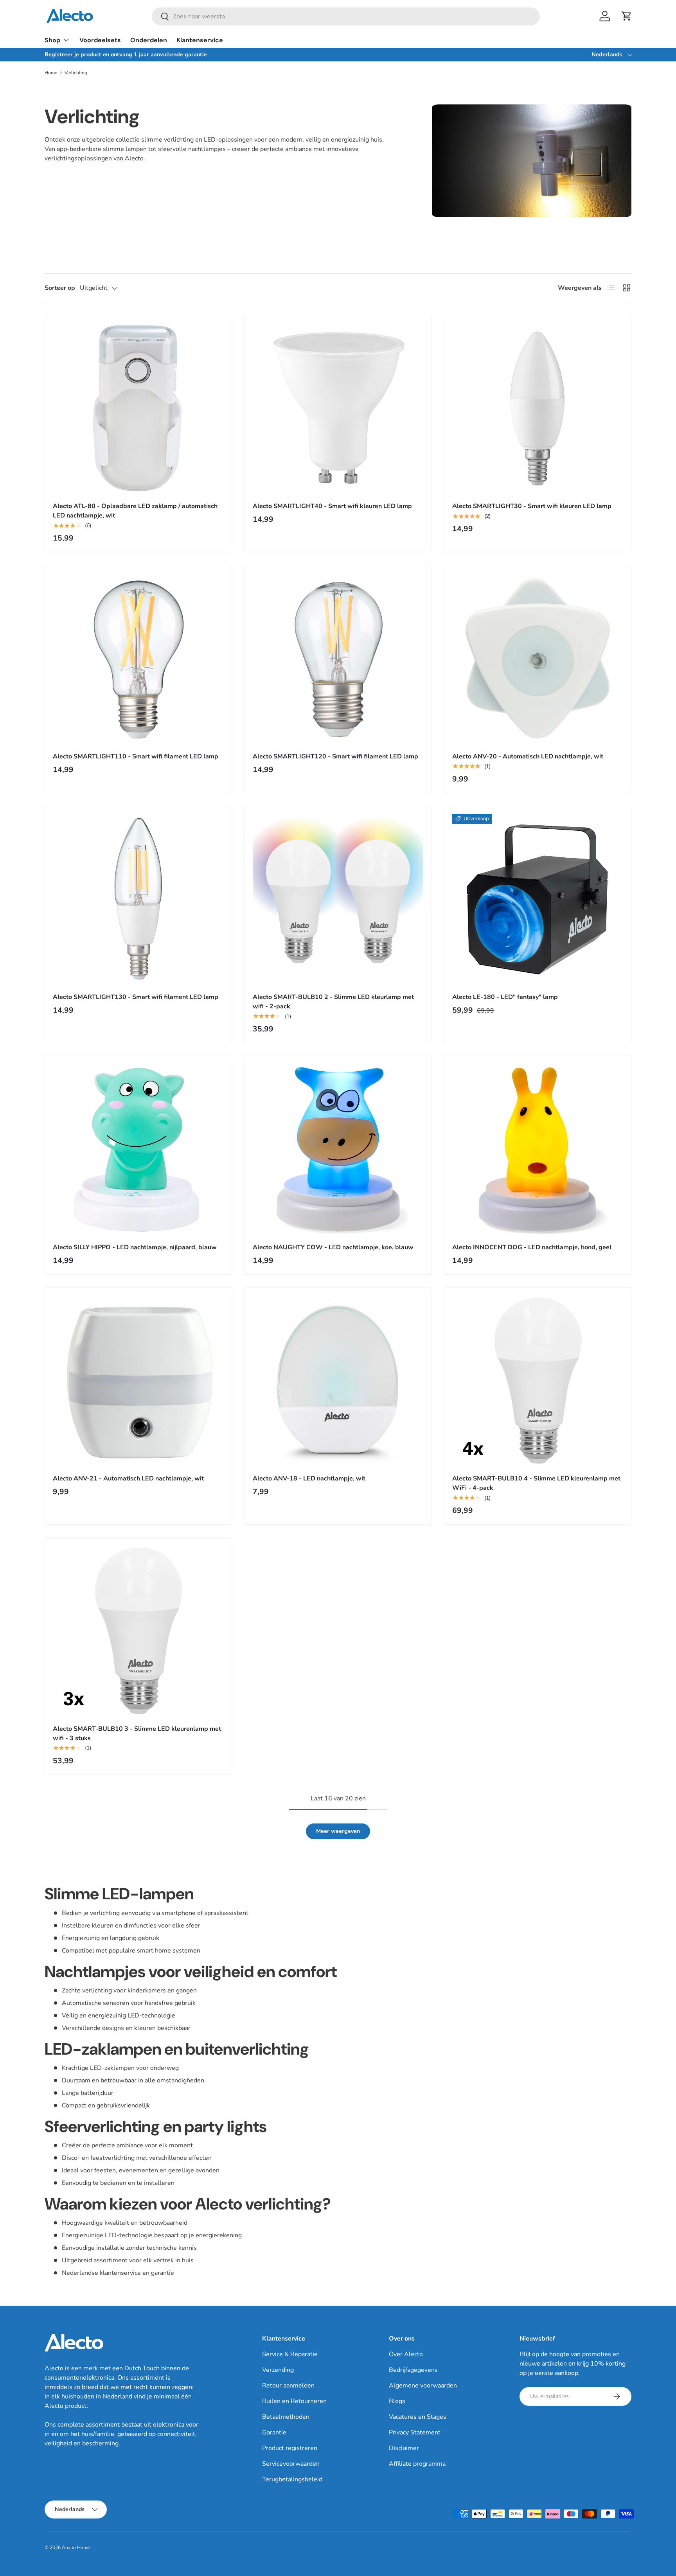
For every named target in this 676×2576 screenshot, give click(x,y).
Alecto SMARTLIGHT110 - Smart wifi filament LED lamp (136, 756)
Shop (52, 40)
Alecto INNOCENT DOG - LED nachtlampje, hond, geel (532, 1247)
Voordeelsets (100, 40)
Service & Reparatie (290, 2354)
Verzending (278, 2370)
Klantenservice (200, 40)
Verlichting (76, 73)
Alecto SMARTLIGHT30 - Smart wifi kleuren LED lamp (532, 506)
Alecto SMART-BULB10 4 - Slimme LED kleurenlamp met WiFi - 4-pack (536, 1483)
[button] (627, 16)
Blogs (397, 2401)
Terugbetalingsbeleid (292, 2479)
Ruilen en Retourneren (294, 2401)
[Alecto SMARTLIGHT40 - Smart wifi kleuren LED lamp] (338, 409)
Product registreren (290, 2448)
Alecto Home (76, 2547)
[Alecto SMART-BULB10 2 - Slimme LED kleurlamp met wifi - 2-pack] (338, 899)
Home (51, 73)
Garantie (274, 2432)
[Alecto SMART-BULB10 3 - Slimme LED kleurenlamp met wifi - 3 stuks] (138, 1631)
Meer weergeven (338, 1831)
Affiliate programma (417, 2464)
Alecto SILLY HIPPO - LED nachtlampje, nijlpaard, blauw (135, 1247)
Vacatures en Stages (418, 2417)
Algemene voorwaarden (423, 2386)
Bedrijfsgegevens (413, 2370)
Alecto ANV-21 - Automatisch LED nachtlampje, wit (128, 1478)
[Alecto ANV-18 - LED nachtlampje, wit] (338, 1381)
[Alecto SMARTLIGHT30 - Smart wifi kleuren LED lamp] (538, 409)
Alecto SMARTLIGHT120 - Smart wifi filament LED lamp (335, 756)
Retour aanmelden (288, 2386)
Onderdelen (149, 40)
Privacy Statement (415, 2432)
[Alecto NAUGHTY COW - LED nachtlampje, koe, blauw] (338, 1149)
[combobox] (346, 16)
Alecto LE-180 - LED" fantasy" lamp (505, 997)
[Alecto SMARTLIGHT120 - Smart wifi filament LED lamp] (338, 658)
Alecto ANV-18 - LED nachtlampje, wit (309, 1478)
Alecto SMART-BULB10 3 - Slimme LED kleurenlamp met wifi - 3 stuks (137, 1734)
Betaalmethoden (286, 2417)
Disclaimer (404, 2448)
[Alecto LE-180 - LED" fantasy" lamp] (538, 899)
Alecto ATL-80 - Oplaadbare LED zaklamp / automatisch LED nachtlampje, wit (135, 511)
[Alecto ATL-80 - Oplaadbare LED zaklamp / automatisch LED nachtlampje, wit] (138, 409)
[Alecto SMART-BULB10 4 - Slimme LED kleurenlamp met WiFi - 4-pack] (538, 1381)
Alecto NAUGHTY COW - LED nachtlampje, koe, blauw (333, 1247)
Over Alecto (406, 2354)
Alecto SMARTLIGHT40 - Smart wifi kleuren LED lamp (332, 506)
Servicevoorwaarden (291, 2464)
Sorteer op (60, 288)
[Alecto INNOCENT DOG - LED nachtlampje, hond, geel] (538, 1149)
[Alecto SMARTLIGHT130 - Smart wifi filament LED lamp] (138, 899)
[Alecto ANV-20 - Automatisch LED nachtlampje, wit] (538, 658)
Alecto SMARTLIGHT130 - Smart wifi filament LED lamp (136, 997)
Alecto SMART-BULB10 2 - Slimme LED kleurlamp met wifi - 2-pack (333, 1002)
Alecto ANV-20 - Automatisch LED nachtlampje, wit (528, 756)
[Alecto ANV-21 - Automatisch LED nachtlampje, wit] (138, 1381)
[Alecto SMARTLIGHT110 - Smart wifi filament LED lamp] (138, 658)
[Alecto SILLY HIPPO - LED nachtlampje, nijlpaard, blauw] (138, 1149)
